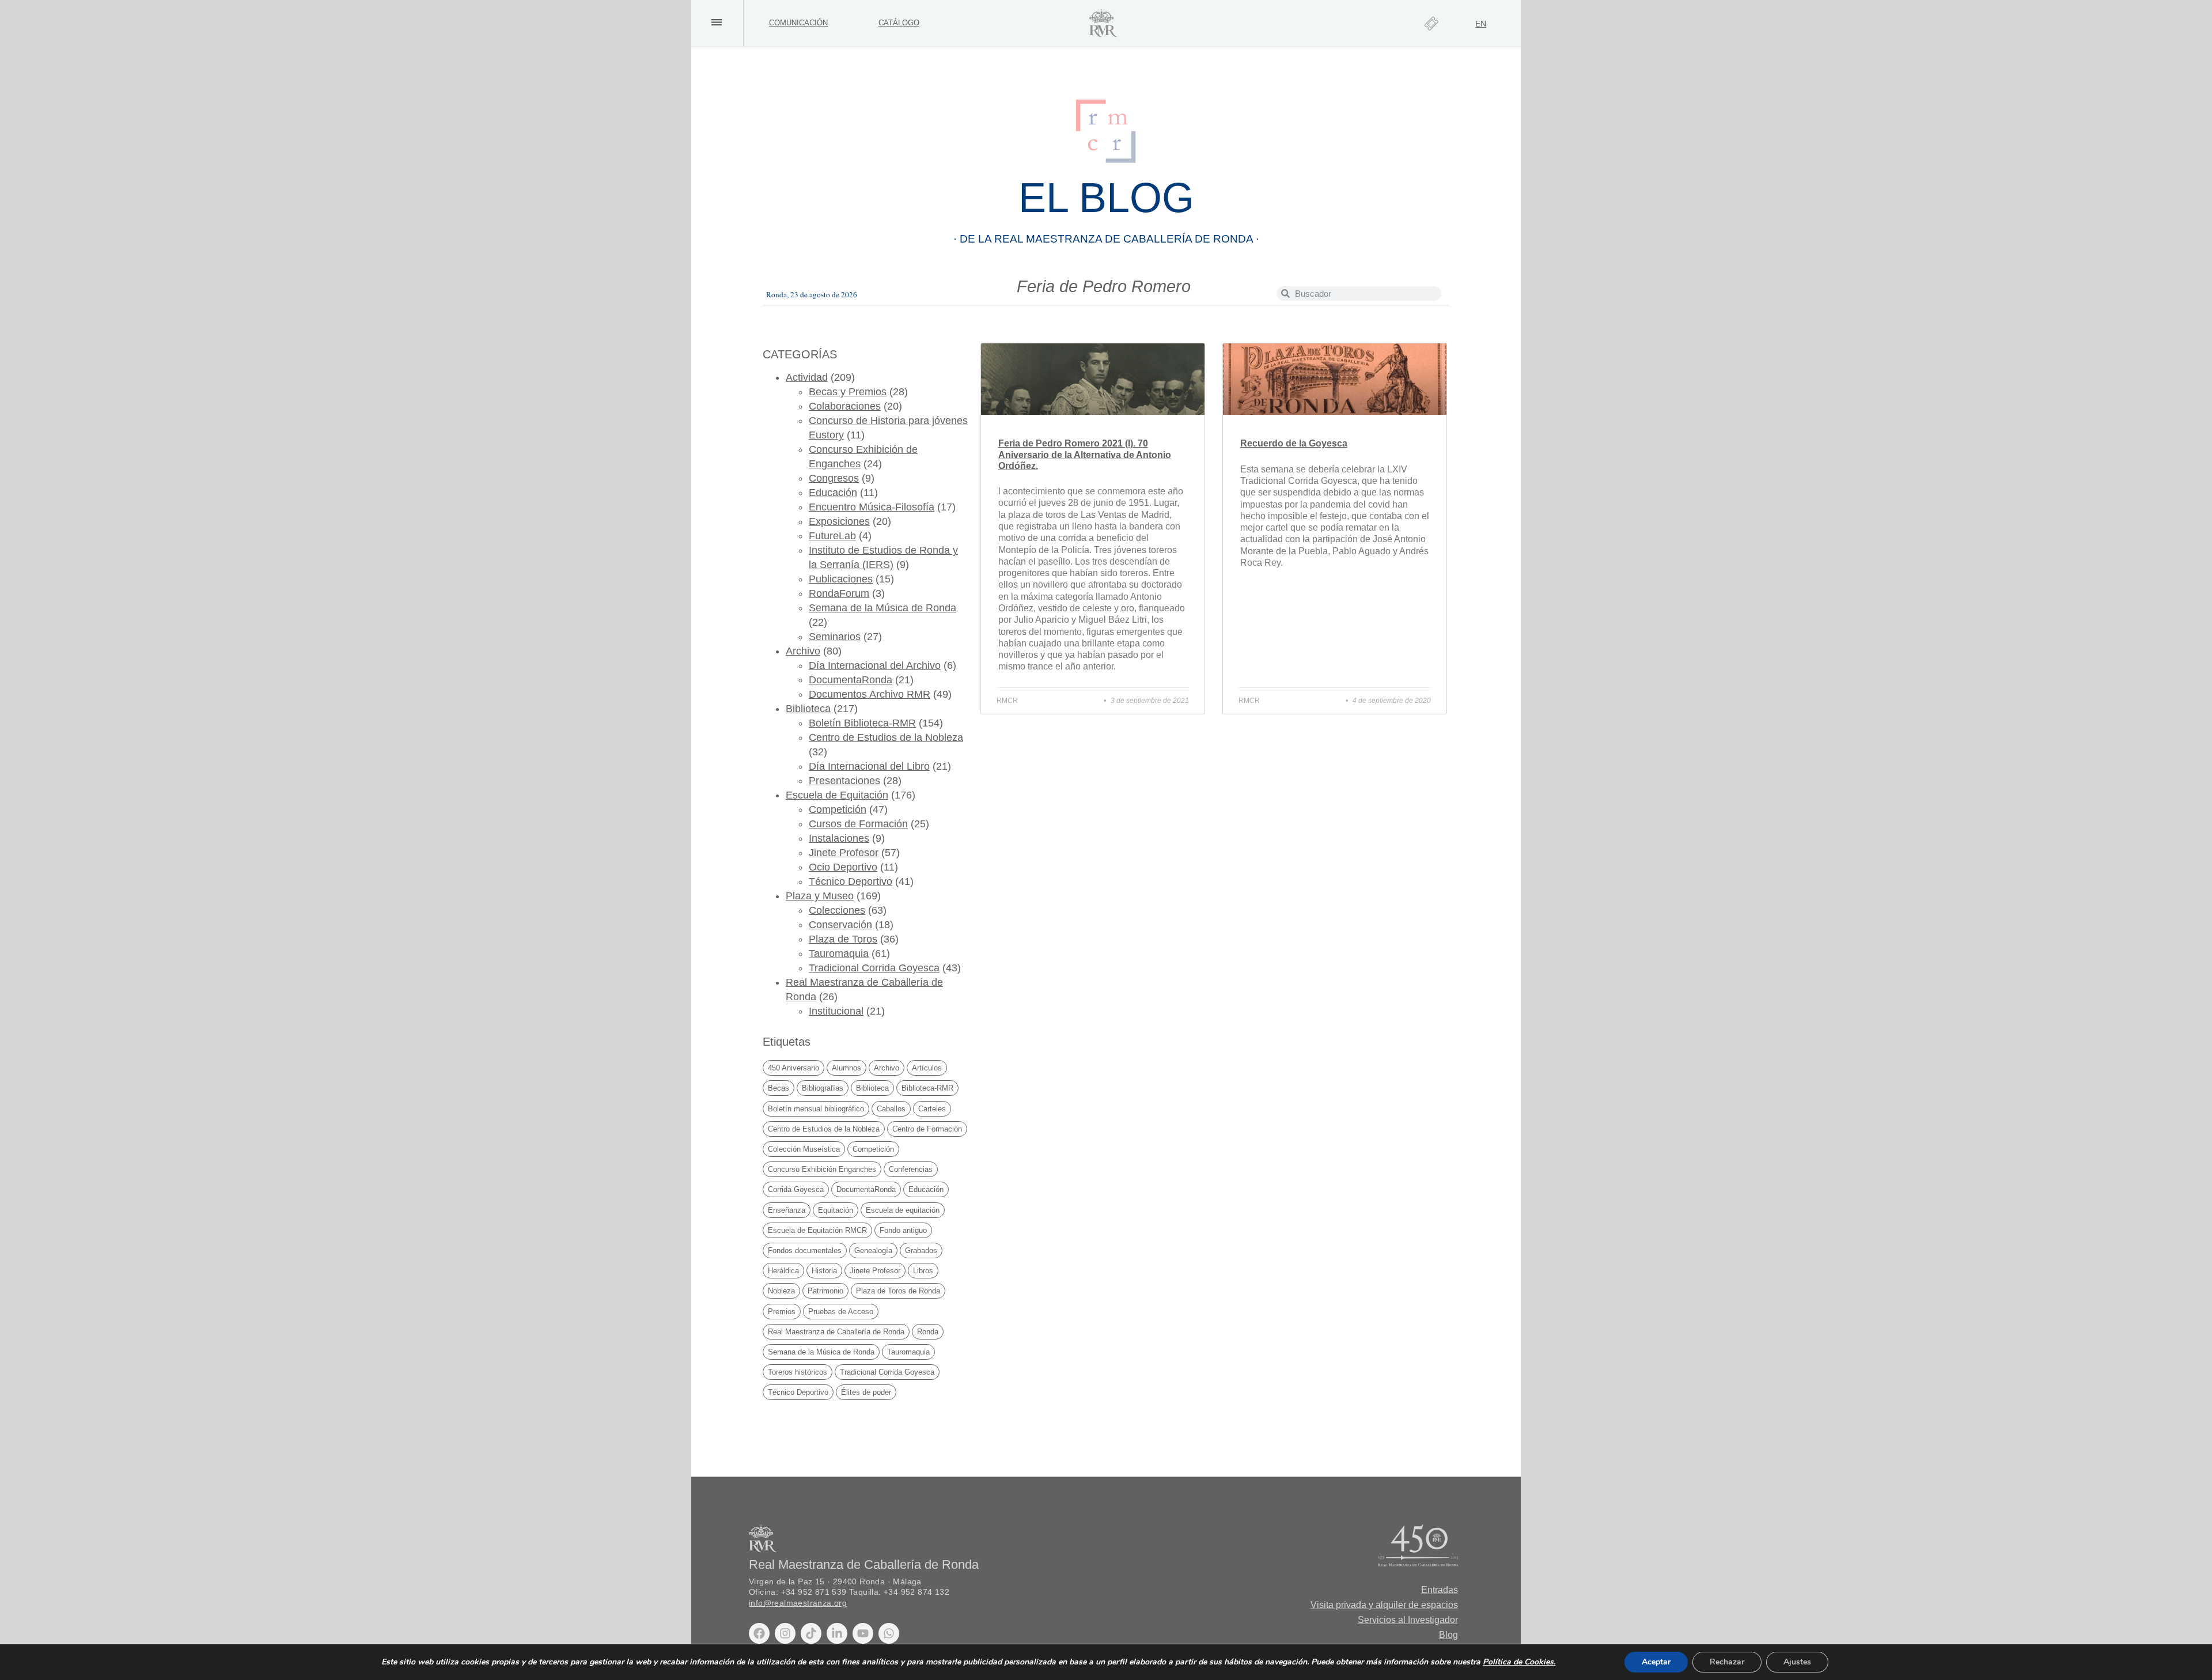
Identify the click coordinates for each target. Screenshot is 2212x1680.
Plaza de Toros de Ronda (898, 1291)
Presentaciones (844, 781)
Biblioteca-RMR (927, 1088)
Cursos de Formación (858, 824)
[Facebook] (759, 1633)
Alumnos (846, 1068)
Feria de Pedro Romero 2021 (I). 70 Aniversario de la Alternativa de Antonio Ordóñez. (1085, 454)
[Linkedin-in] (837, 1633)
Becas (779, 1088)
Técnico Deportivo (851, 881)
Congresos (834, 478)
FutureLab (832, 536)
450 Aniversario (793, 1068)
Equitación (836, 1210)
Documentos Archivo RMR (870, 694)
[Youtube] (863, 1633)
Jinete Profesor (844, 853)
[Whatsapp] (889, 1633)
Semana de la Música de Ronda (882, 608)
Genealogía (873, 1250)
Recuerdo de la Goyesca (1294, 443)
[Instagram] (785, 1633)
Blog (1448, 1635)
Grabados (921, 1250)
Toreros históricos (798, 1372)
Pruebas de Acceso (841, 1312)
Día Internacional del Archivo (875, 665)
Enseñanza (787, 1210)
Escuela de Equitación (837, 795)
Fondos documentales (805, 1250)
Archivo (803, 651)
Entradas (1440, 1590)
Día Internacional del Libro (869, 766)
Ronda (928, 1332)
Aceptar (1656, 1662)
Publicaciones (841, 579)
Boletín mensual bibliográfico (816, 1109)
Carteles (932, 1109)
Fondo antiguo (903, 1230)
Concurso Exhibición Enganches (822, 1169)
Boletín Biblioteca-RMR (862, 723)
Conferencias (911, 1169)
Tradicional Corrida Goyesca (874, 968)
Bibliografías (823, 1088)
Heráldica (783, 1271)
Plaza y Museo (820, 896)
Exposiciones (839, 521)
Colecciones (837, 910)
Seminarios (835, 637)
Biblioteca (808, 709)
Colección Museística (804, 1149)
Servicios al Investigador (1408, 1620)
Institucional (836, 1011)
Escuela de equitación (903, 1210)
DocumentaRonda (851, 680)
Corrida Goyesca (796, 1189)
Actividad (807, 377)
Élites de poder (866, 1392)
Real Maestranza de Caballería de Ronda (836, 1332)
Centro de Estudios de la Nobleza (886, 737)
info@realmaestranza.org (798, 1603)
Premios (782, 1312)
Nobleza (781, 1291)
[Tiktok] (811, 1633)
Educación (833, 493)
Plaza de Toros (843, 939)
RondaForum (839, 593)
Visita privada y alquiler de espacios (1384, 1605)
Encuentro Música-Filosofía (872, 507)
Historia (824, 1271)
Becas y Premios (848, 392)
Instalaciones (839, 838)
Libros (923, 1271)
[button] (716, 22)
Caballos (891, 1109)
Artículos (927, 1068)
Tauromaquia (839, 953)
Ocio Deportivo (843, 867)
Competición (838, 809)
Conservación (840, 925)
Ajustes (1797, 1662)
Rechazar (1727, 1662)
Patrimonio (825, 1291)
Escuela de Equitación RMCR (817, 1230)
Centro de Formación (927, 1129)
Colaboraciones (845, 406)
